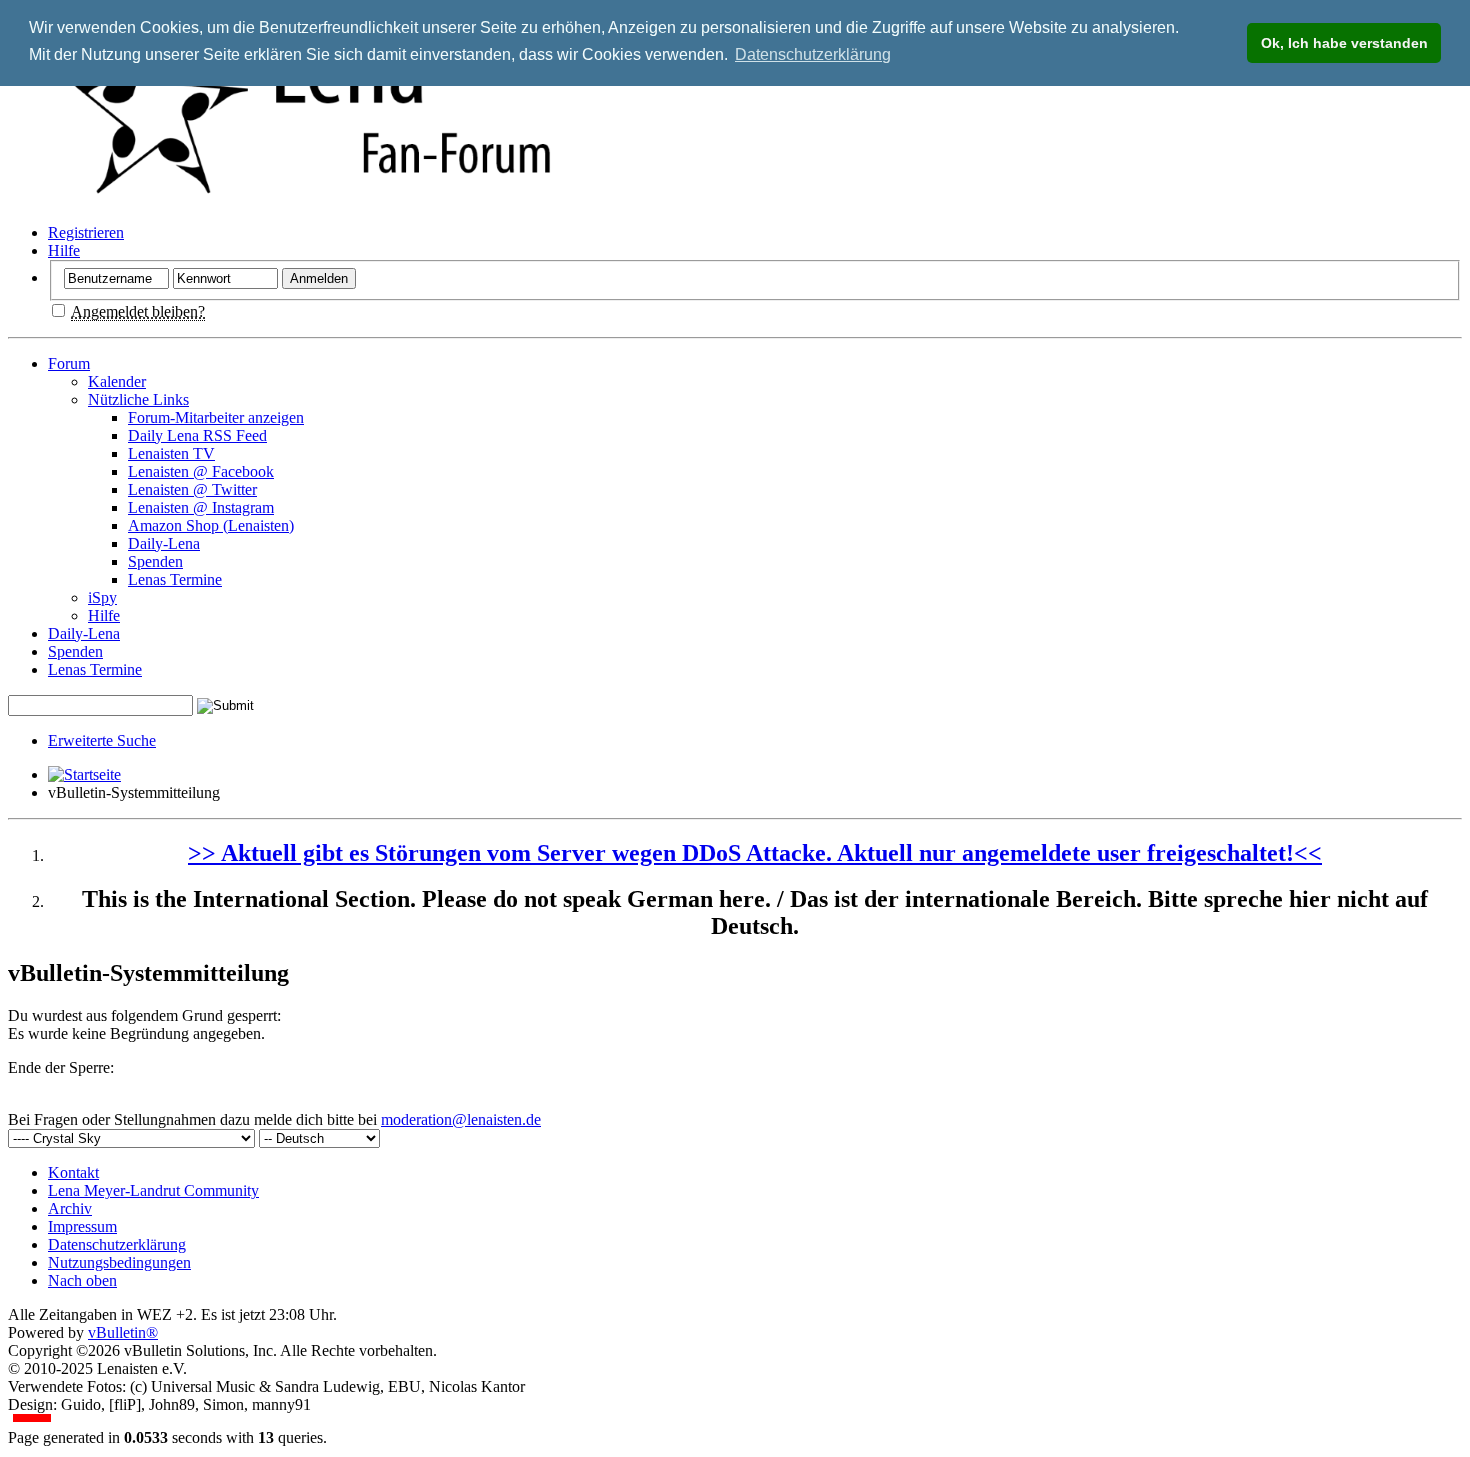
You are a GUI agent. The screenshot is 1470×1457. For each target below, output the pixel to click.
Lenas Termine (175, 579)
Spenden (155, 561)
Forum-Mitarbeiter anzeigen (216, 417)
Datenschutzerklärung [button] (813, 54)
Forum (69, 363)
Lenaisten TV (171, 453)
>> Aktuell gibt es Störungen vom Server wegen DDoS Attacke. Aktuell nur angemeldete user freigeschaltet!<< (755, 853)
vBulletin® (123, 1332)
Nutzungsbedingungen (119, 1262)
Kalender (117, 381)
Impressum (82, 1226)
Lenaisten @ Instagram (201, 507)
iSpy (102, 597)
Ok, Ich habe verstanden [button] (1344, 43)
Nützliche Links (138, 399)
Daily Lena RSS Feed (197, 435)
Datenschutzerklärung (117, 1244)
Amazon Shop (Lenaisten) (211, 525)
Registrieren (86, 232)
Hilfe (64, 250)
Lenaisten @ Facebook (201, 471)
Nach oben (82, 1280)
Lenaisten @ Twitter (192, 489)
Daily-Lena (164, 543)
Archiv (70, 1208)
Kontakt (73, 1172)
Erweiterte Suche (102, 740)
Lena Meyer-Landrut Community (153, 1190)
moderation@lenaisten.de (461, 1119)
